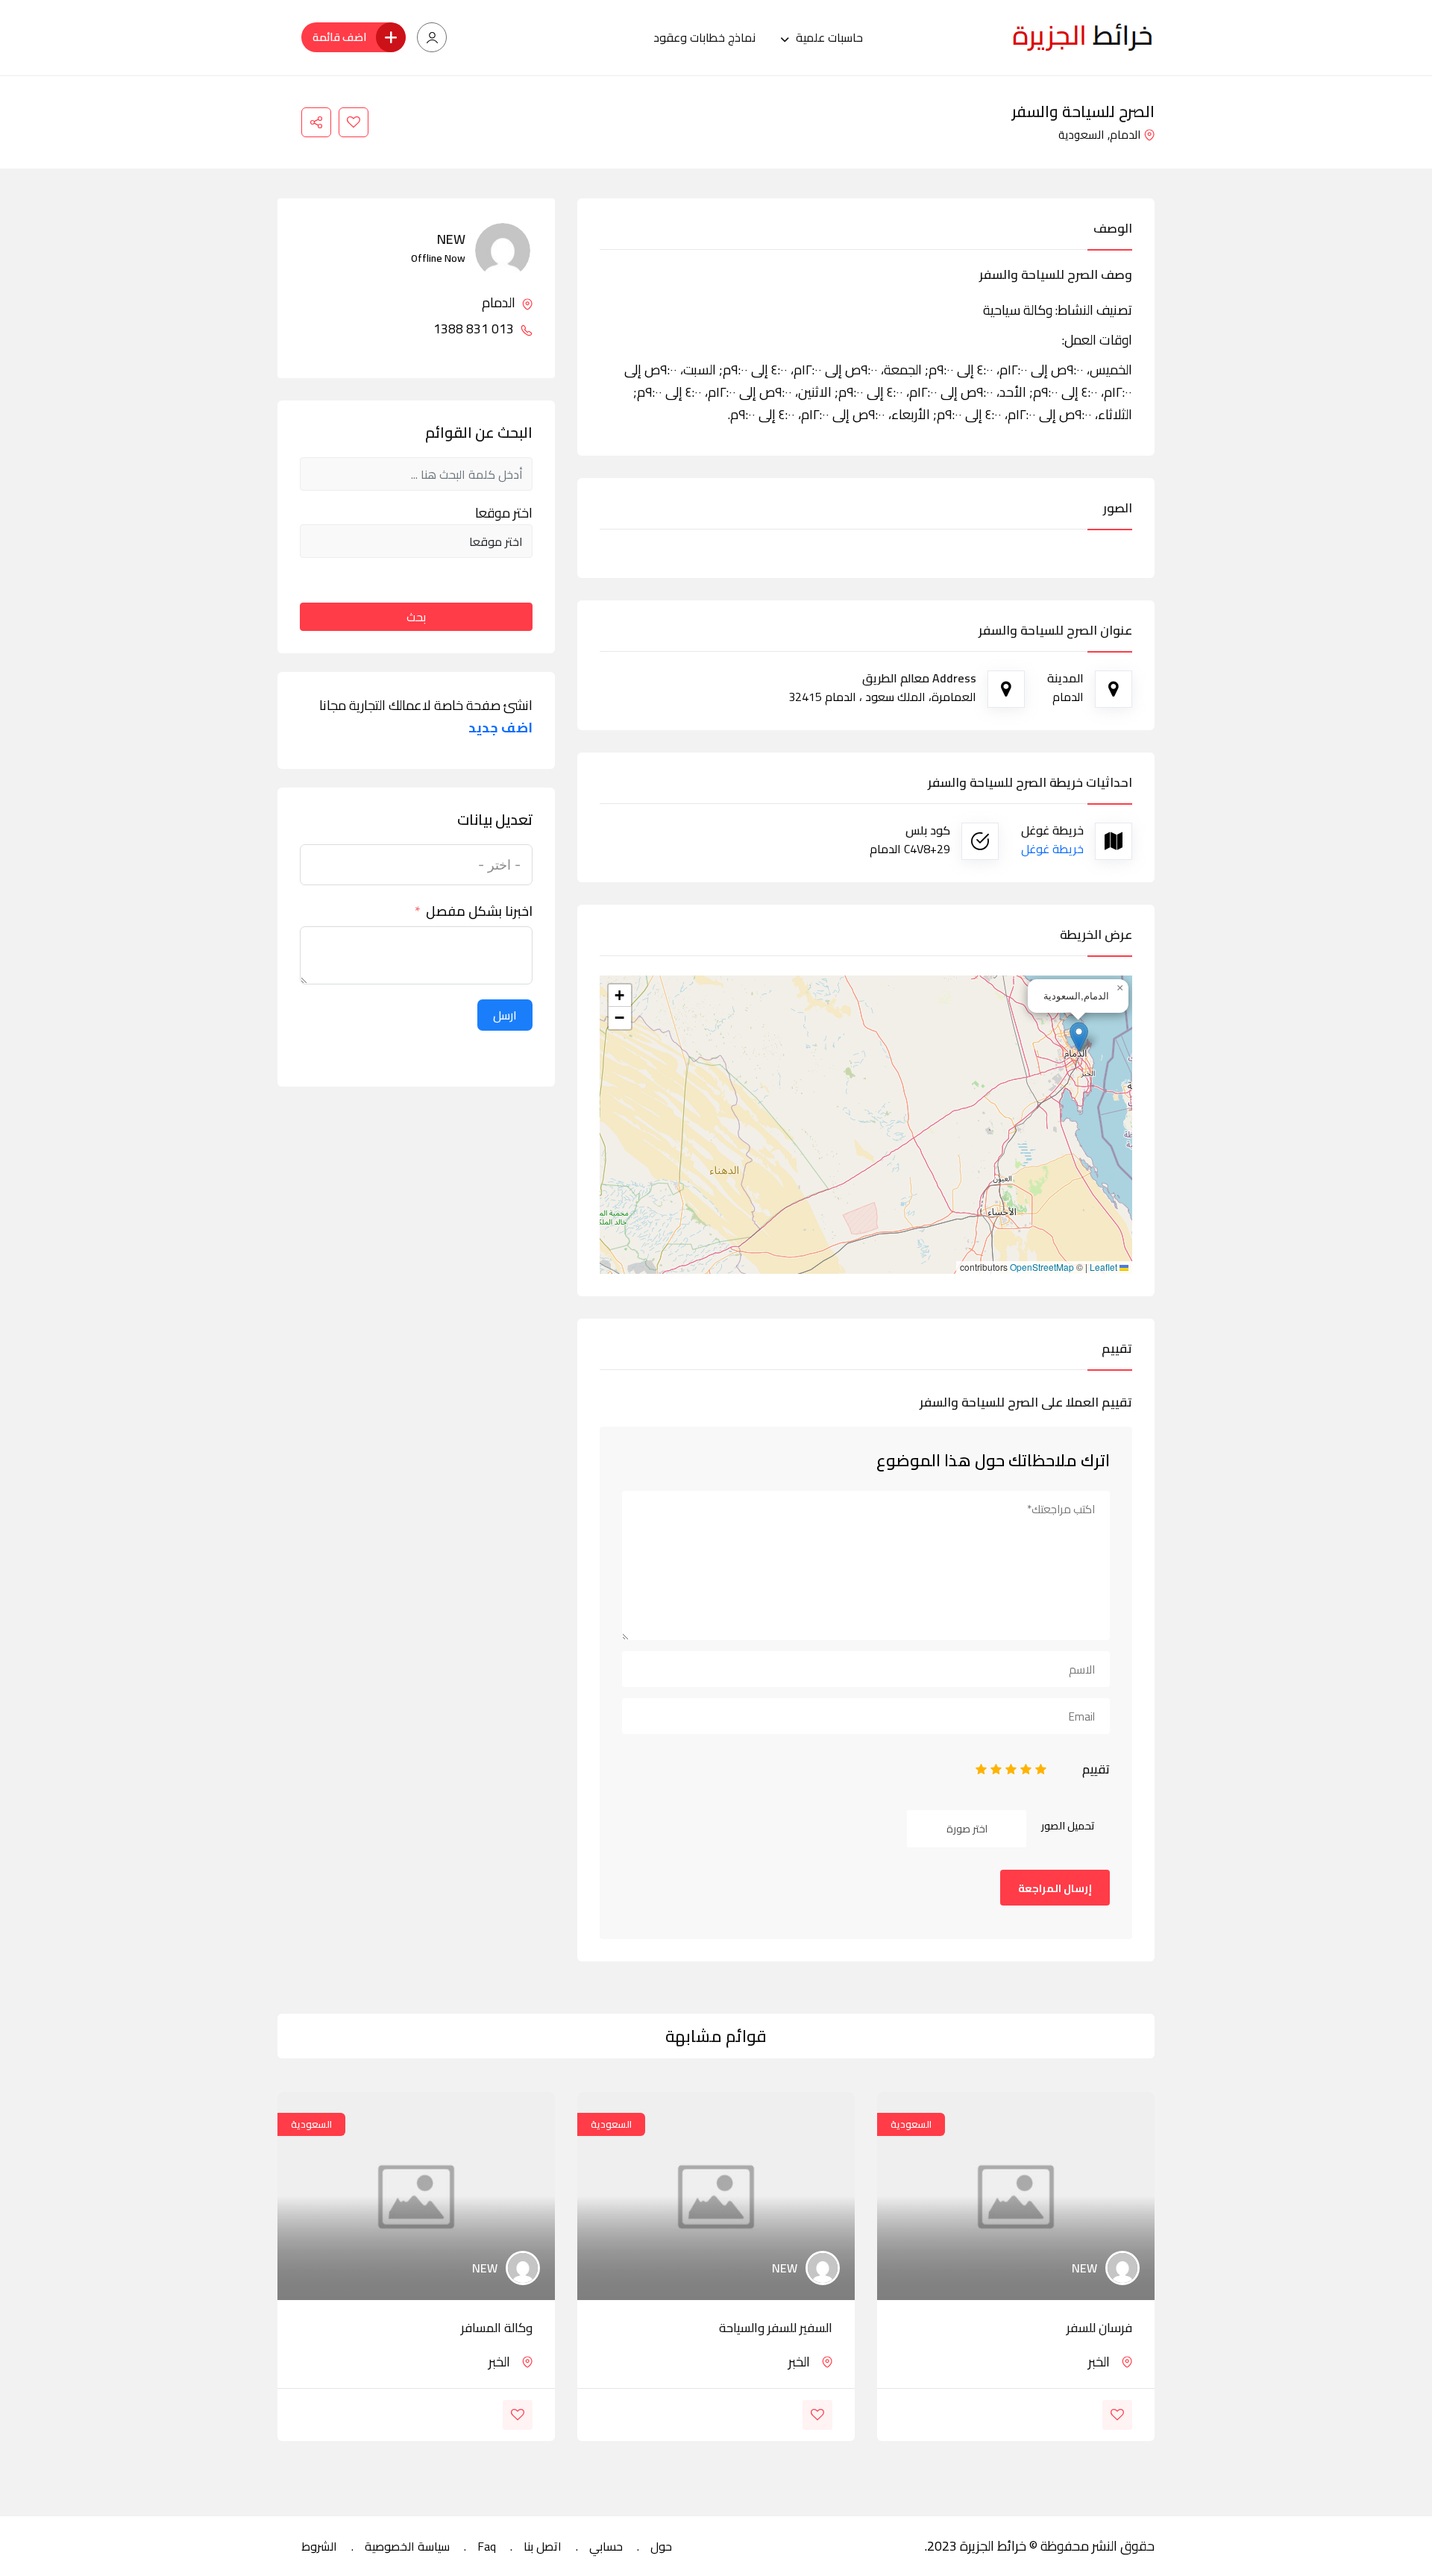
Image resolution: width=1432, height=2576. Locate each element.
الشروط (319, 2546)
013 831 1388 (475, 329)
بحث (416, 617)
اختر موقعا (504, 513)
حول (661, 2546)
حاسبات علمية (829, 37)
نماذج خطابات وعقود (704, 37)
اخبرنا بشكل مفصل (479, 911)
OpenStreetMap (1042, 1267)
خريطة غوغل (1052, 849)
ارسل (505, 1015)
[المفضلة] (354, 122)
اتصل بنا (543, 2546)
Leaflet (1105, 1267)
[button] (1079, 1037)
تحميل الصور (1068, 1826)
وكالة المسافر (497, 2328)
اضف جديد (500, 728)
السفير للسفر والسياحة (776, 2328)
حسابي (606, 2546)
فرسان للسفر (1099, 2328)
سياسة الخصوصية (407, 2546)
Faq (487, 2546)
